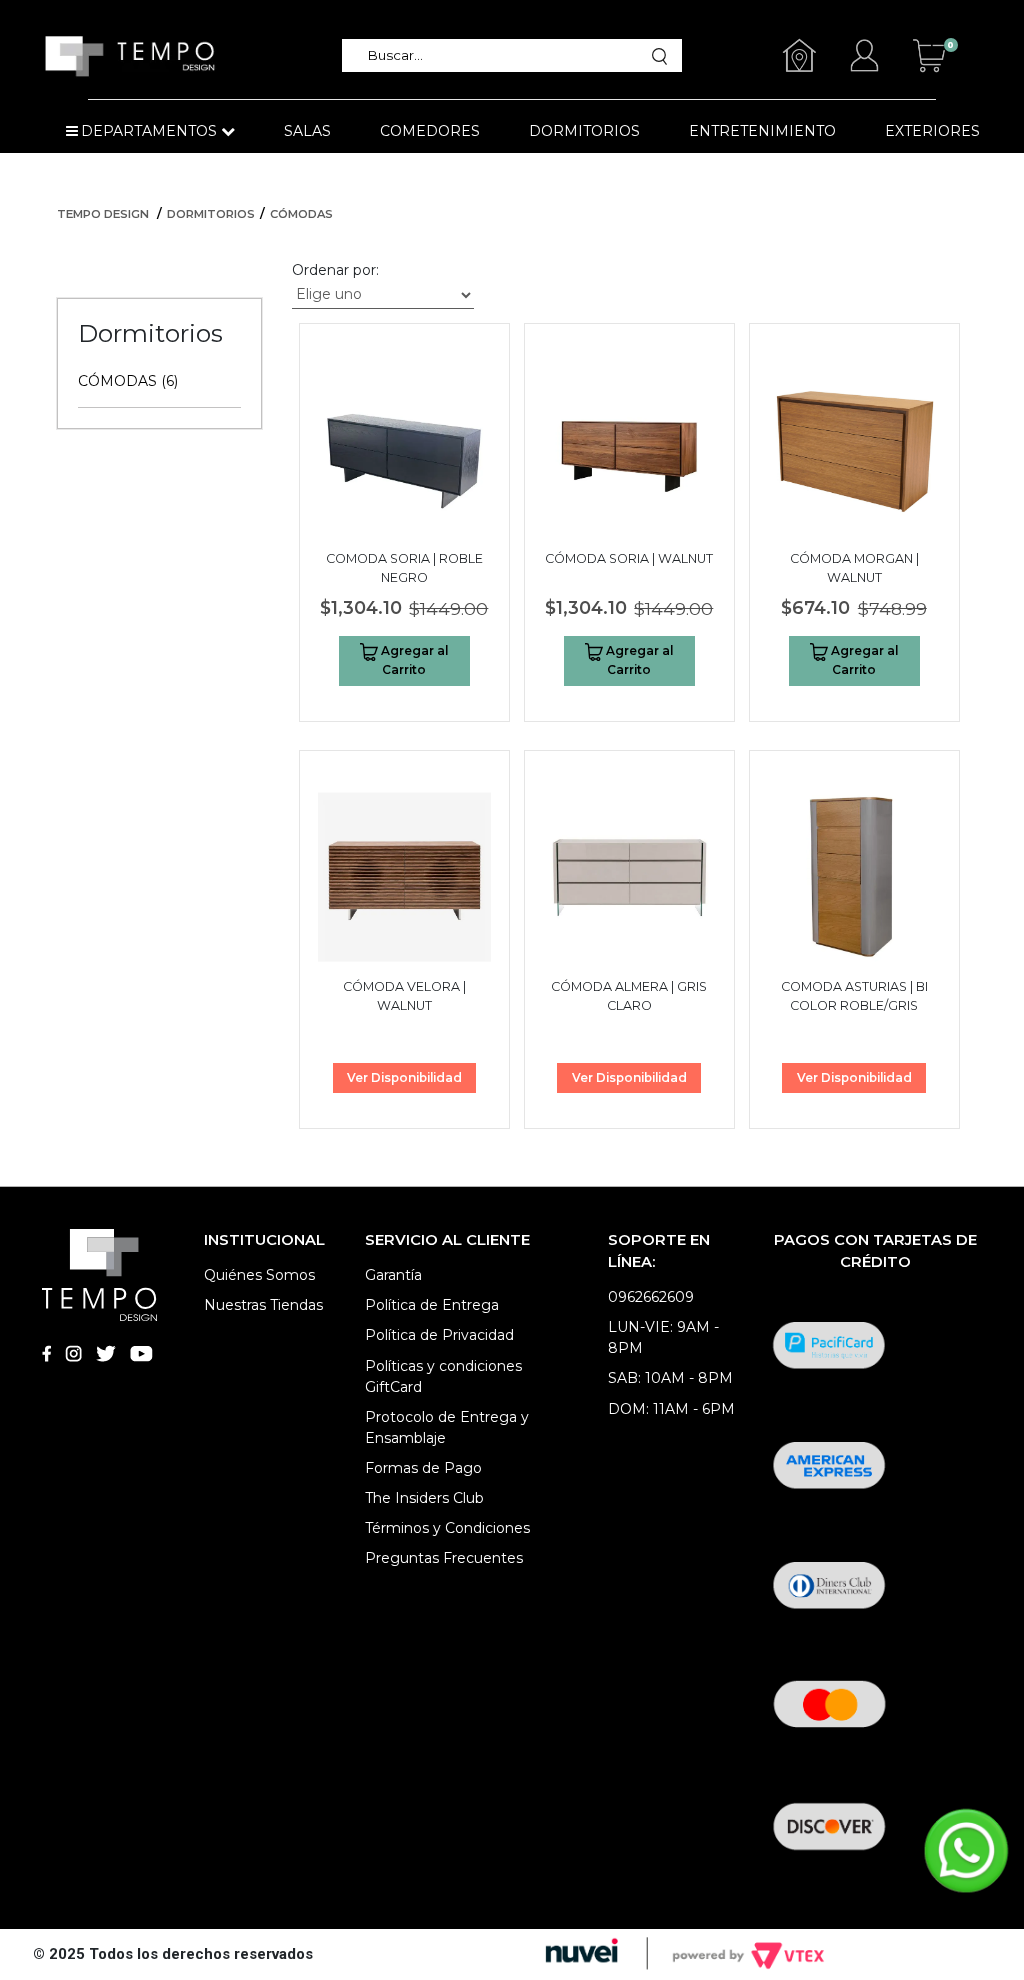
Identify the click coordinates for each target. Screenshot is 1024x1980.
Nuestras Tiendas (263, 1305)
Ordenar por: (335, 270)
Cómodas (301, 214)
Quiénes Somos (259, 1275)
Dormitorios (211, 214)
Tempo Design (103, 214)
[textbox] (504, 55)
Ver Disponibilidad (404, 1077)
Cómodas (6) (128, 381)
